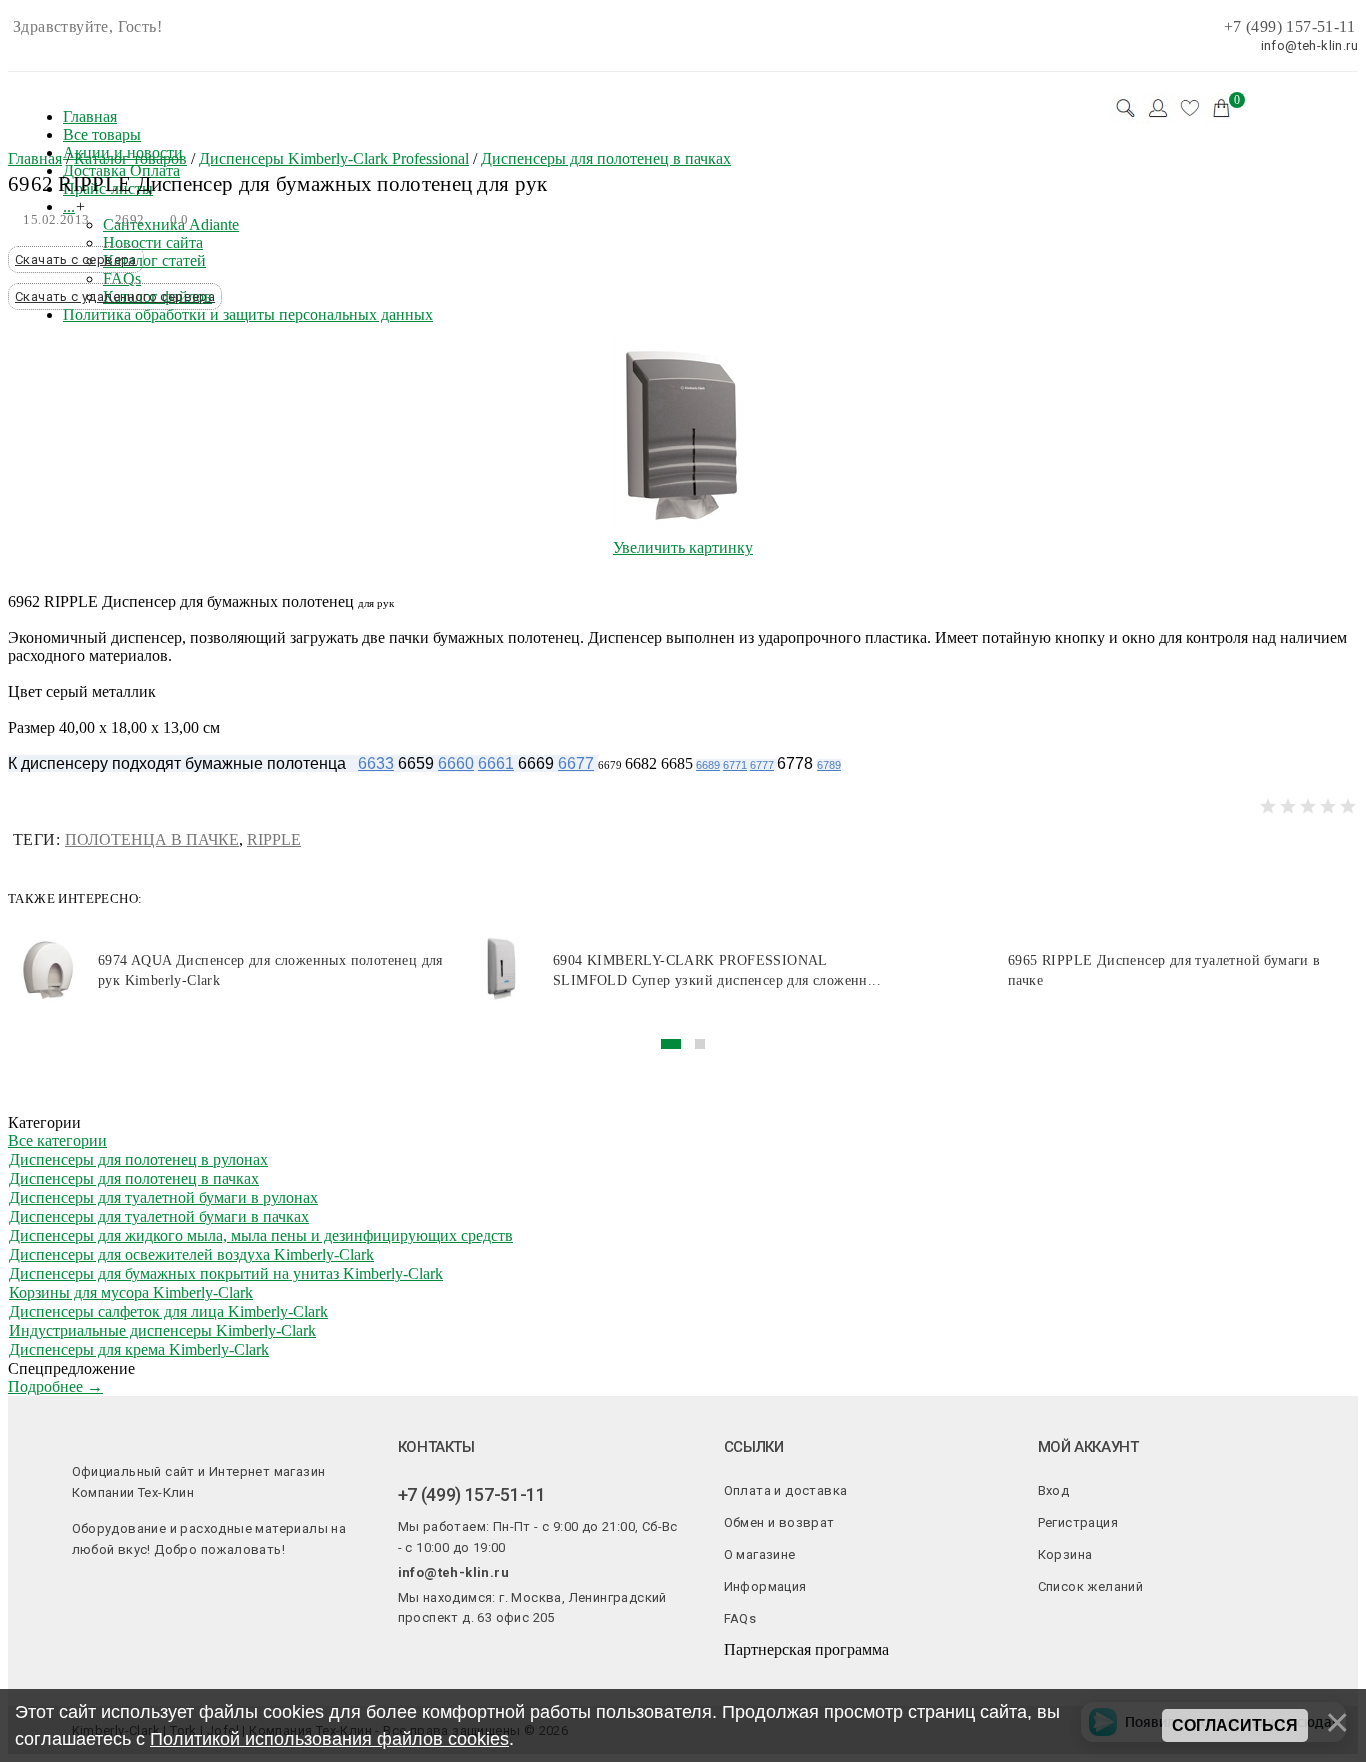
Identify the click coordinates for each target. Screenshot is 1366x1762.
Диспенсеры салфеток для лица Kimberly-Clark (168, 1311)
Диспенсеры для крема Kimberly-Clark (139, 1349)
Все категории (57, 1140)
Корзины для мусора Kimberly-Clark (131, 1292)
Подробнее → (55, 1386)
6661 (496, 763)
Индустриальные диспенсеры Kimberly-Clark (162, 1330)
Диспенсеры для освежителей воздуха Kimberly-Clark (191, 1254)
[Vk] (405, 1652)
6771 (735, 765)
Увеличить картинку (683, 547)
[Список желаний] (1190, 108)
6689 (708, 765)
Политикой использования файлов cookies (329, 1739)
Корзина (1065, 1554)
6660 (456, 763)
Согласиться (1235, 1725)
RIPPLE (274, 839)
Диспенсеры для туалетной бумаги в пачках (159, 1216)
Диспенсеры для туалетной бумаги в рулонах (163, 1197)
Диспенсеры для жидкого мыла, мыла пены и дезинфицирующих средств (261, 1235)
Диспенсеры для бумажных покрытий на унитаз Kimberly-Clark (226, 1273)
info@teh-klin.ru (453, 1572)
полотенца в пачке (152, 839)
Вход (1054, 1490)
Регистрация (1078, 1522)
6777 (762, 765)
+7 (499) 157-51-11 (1289, 26)
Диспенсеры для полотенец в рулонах (138, 1159)
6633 (376, 763)
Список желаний (1091, 1586)
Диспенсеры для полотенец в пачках (134, 1178)
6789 (829, 765)
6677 (576, 763)
